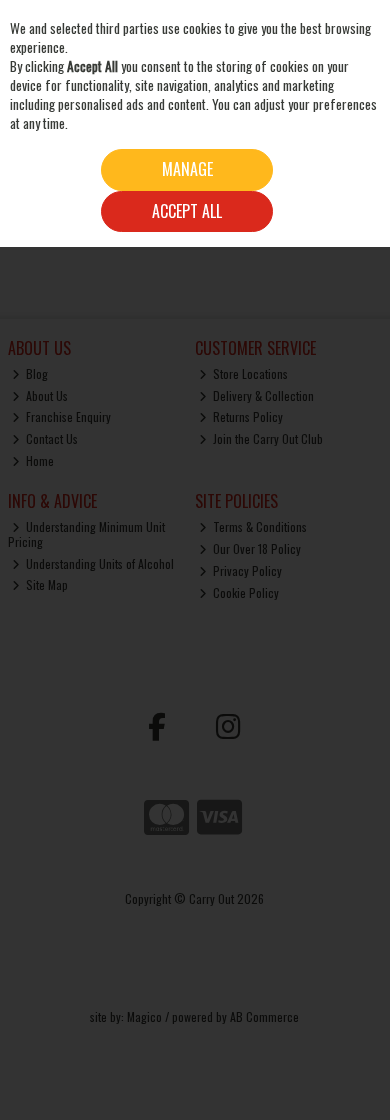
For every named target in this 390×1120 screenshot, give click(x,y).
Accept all (187, 211)
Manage (187, 169)
